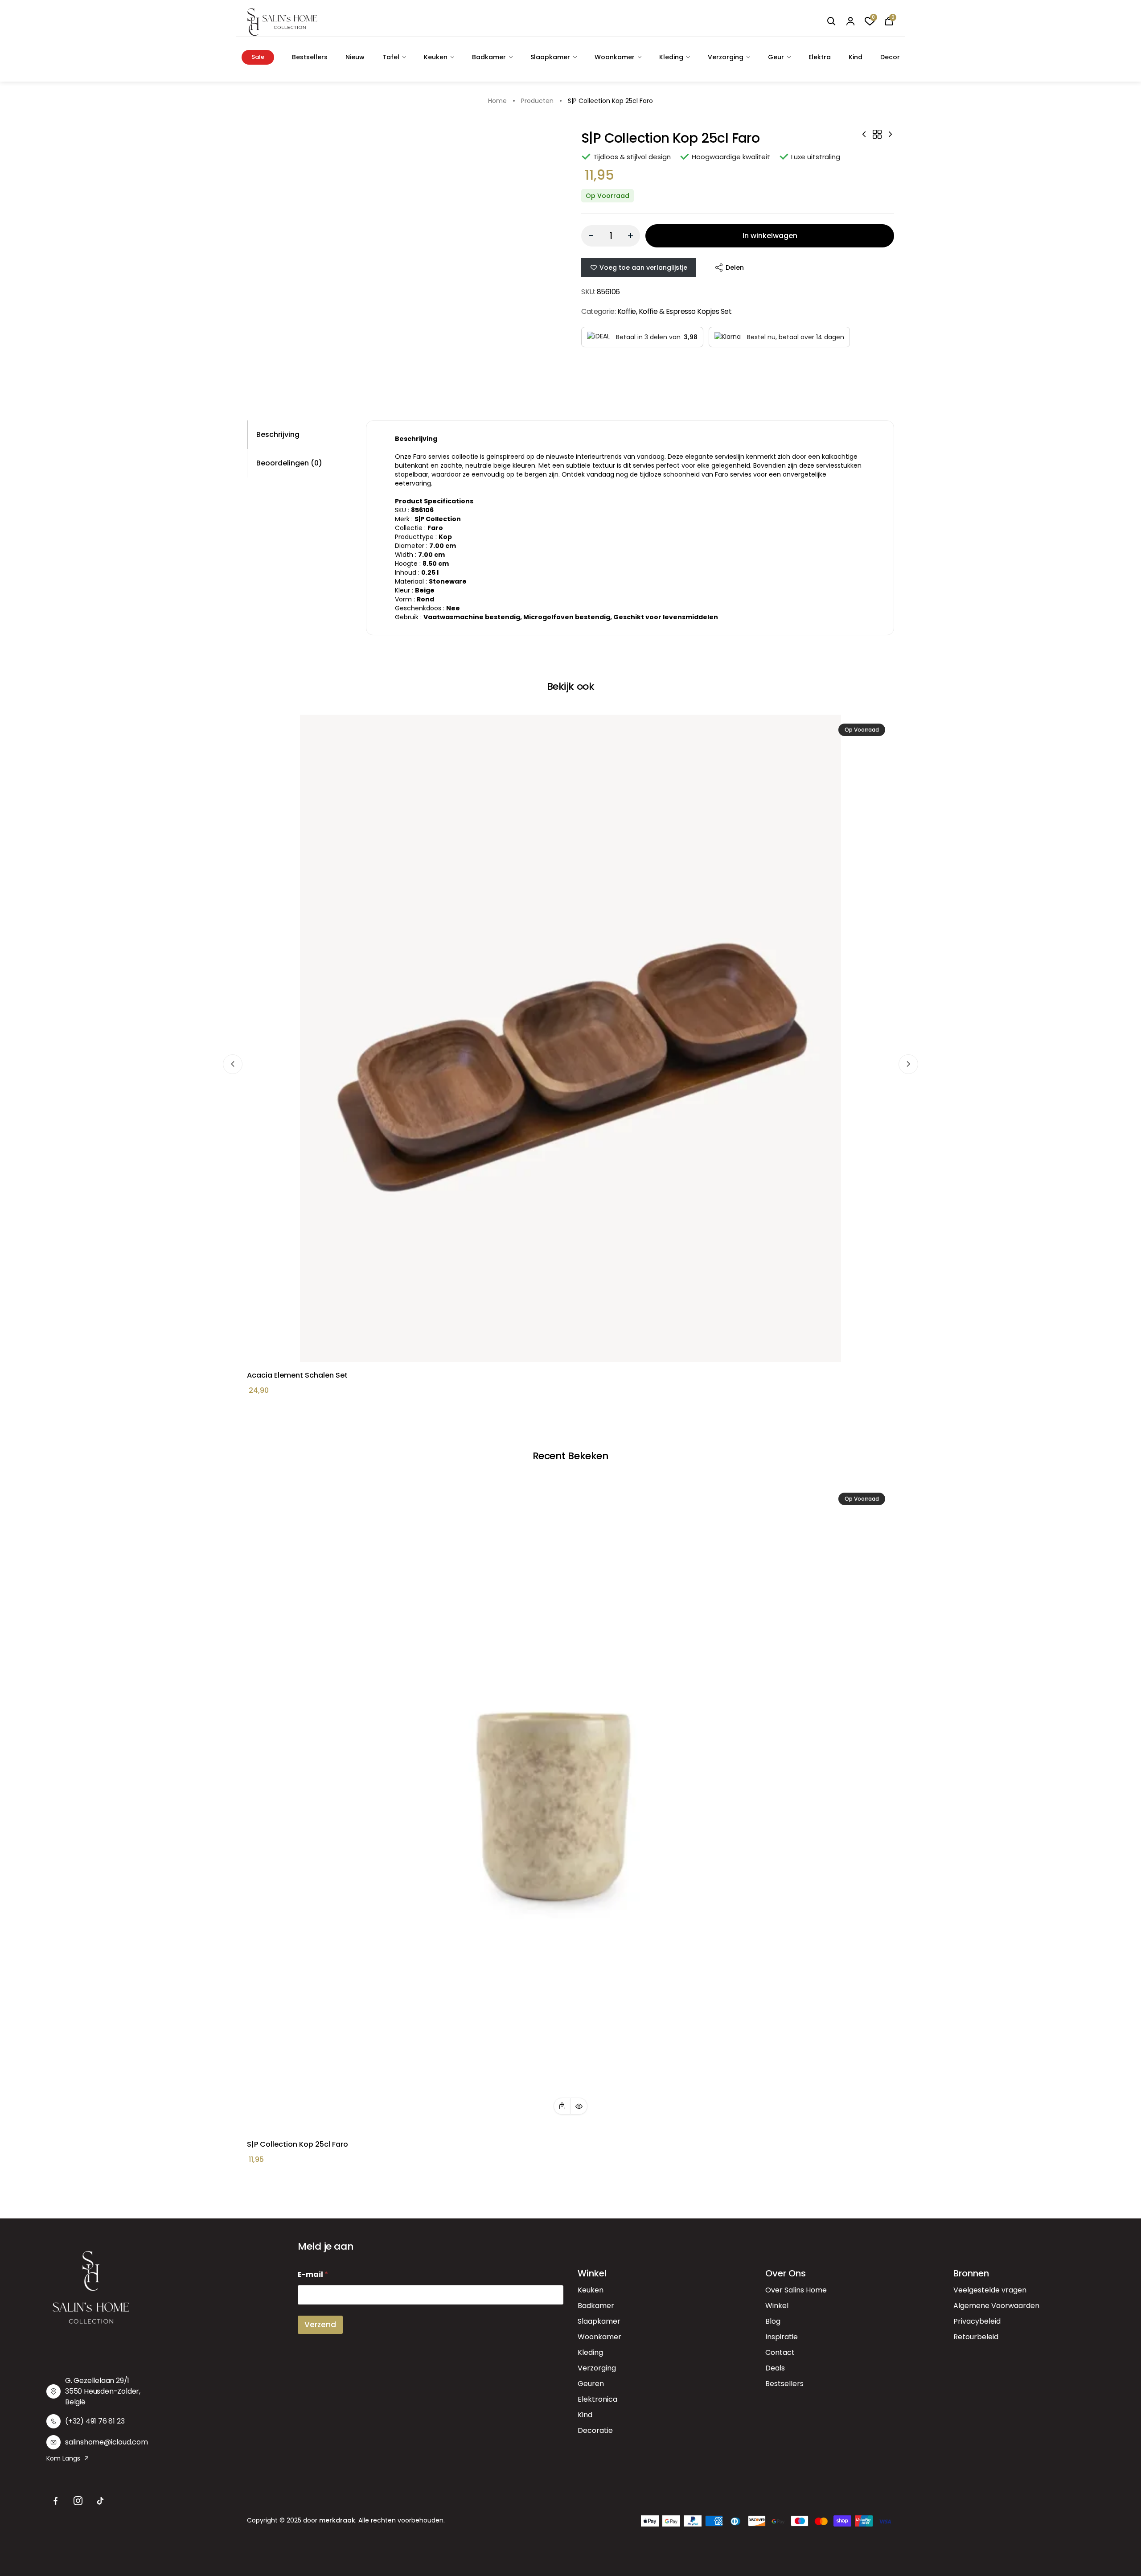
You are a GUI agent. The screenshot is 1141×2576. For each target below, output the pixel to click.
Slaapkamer (550, 57)
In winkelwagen (770, 236)
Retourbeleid (976, 2337)
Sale (258, 57)
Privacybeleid (977, 2321)
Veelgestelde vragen (990, 2290)
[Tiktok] (100, 2501)
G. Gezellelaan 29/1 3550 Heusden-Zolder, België (103, 2391)
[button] (562, 2106)
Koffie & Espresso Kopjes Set (685, 311)
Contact (780, 2352)
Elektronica (597, 2399)
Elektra (820, 57)
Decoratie (595, 2430)
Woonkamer (615, 57)
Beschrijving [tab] (278, 434)
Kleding (671, 57)
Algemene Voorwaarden (996, 2306)
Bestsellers (310, 57)
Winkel (777, 2306)
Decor (890, 57)
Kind (856, 57)
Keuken (436, 57)
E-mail (313, 2274)
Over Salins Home (796, 2290)
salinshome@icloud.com (107, 2442)
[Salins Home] (282, 22)
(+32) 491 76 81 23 (95, 2421)
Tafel (391, 57)
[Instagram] (78, 2501)
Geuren (591, 2384)
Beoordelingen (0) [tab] (289, 463)
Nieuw (355, 57)
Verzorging (726, 57)
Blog (773, 2321)
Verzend (320, 2325)
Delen (735, 267)
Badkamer (489, 57)
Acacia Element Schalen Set (297, 1375)
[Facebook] (56, 2501)
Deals (775, 2368)
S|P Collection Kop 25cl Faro (298, 2144)
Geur (776, 57)
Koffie (627, 311)
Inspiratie (782, 2337)
